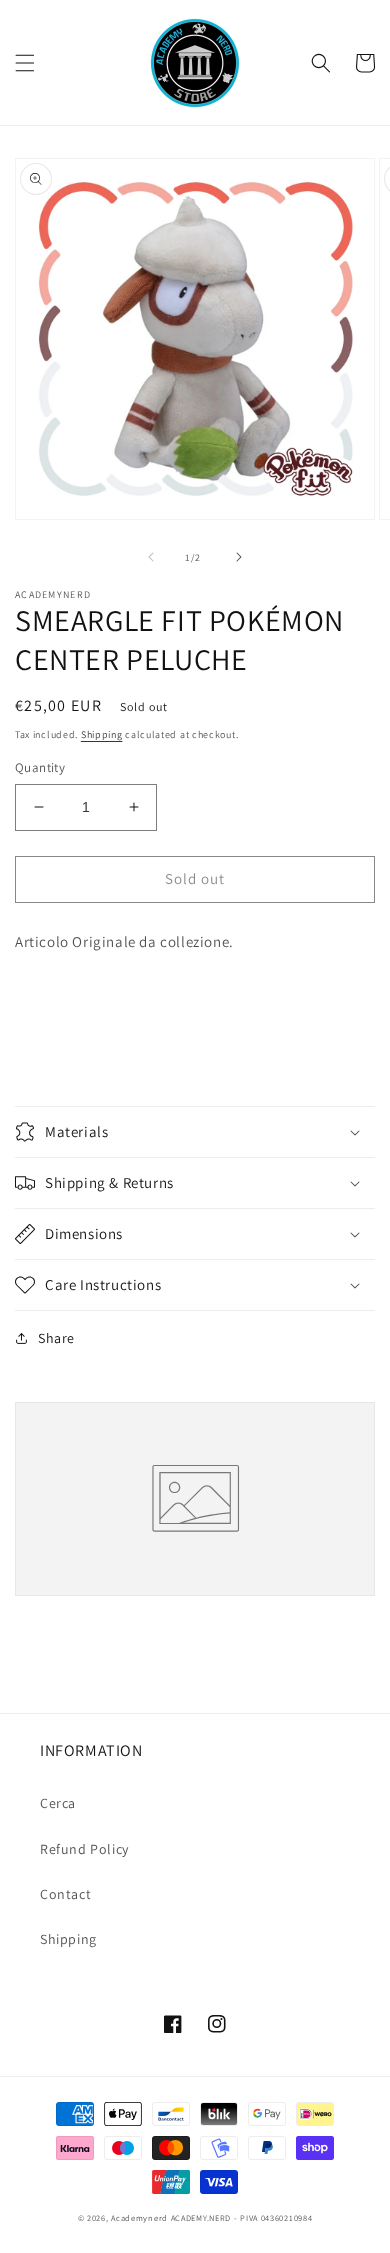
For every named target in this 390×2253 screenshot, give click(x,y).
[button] (25, 63)
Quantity (40, 767)
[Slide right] (239, 557)
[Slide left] (151, 557)
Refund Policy (84, 1849)
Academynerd (139, 2217)
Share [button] (56, 1338)
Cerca (58, 1803)
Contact (65, 1894)
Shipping (102, 734)
